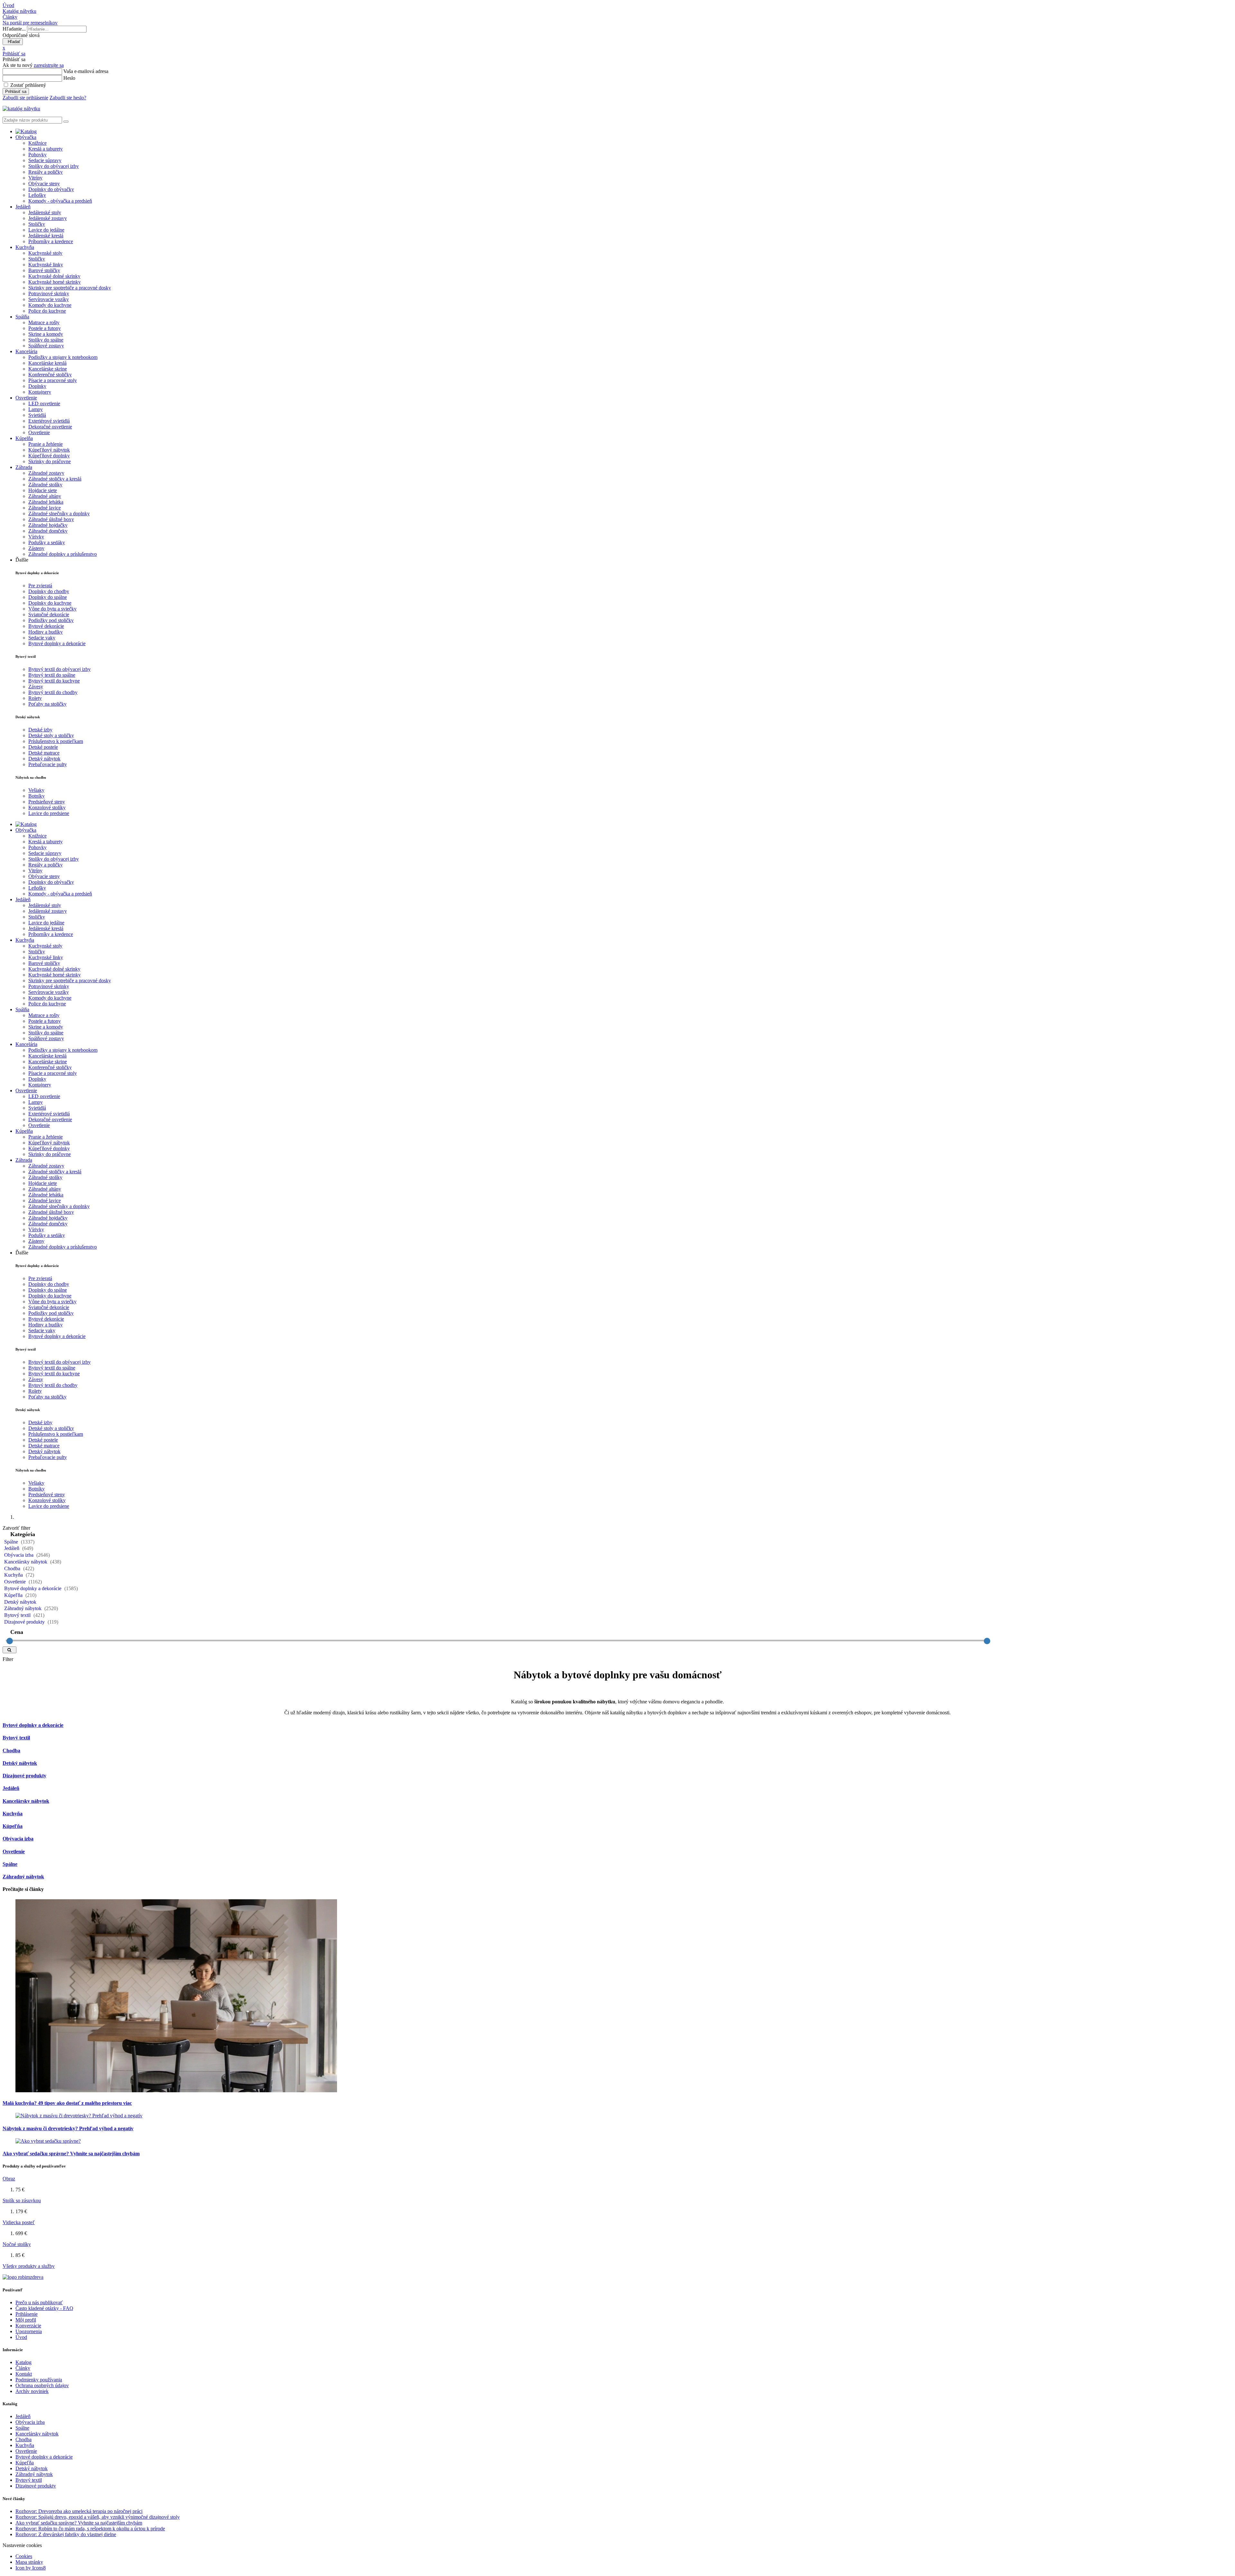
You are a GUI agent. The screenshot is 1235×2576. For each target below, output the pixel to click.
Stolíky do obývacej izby (54, 166)
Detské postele (43, 747)
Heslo (69, 78)
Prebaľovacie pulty (48, 764)
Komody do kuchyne (50, 305)
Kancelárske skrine (48, 369)
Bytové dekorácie (46, 626)
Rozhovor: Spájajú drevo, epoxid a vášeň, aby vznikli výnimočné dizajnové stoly (98, 2517)
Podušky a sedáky (47, 542)
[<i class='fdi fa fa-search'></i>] (66, 122)
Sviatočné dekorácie (49, 614)
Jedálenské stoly (45, 212)
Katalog (23, 2362)
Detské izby (40, 730)
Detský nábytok (44, 759)
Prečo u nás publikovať (39, 2302)
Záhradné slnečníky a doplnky (59, 513)
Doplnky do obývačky (51, 189)
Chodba (13, 1568)
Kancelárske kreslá (47, 363)
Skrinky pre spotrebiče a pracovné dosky (70, 288)
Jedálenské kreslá (46, 236)
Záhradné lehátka (46, 502)
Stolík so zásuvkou (22, 2200)
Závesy (36, 687)
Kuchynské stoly (45, 253)
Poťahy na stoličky (47, 704)
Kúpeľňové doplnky (49, 456)
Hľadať (13, 42)
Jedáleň (12, 1548)
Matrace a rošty (44, 322)
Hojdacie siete (43, 490)
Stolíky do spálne (46, 340)
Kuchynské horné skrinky (55, 282)
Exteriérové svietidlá (49, 421)
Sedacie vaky (42, 638)
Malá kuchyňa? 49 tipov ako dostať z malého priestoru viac (67, 2103)
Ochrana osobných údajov (42, 2385)
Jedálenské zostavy (48, 218)
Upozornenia (29, 2331)
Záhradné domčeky (48, 531)
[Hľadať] (9, 1650)
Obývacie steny (44, 183)
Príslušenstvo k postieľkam (56, 741)
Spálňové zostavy (46, 346)
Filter (8, 1659)
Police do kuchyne (47, 311)
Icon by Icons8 (31, 2568)
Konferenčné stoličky (50, 375)
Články (23, 2368)
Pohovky (37, 155)
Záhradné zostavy (46, 473)
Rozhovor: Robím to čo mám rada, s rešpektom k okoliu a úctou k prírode (90, 2529)
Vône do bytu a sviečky (52, 609)
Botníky (37, 796)
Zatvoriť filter (16, 1528)
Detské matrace (44, 753)
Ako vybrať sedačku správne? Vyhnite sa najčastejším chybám (71, 2154)
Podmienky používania (39, 2380)
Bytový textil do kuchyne (54, 681)
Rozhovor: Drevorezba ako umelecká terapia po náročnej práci (79, 2511)
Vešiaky (36, 790)
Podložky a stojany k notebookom (63, 357)
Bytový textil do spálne (52, 675)
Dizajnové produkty (25, 1622)
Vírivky (36, 537)
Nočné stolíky (17, 2244)
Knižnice (37, 143)
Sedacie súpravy (45, 160)
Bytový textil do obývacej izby (59, 669)
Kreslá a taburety (46, 149)
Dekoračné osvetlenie (50, 427)
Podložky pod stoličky (51, 620)
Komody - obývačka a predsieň (60, 201)
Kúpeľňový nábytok (49, 450)
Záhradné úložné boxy (51, 519)
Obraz (9, 2179)
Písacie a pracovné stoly (53, 380)
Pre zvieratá (40, 586)
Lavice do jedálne (46, 230)
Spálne (12, 1542)
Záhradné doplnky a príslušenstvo (63, 554)
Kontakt (24, 2374)
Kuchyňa (14, 1575)
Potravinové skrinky (49, 293)
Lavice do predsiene (49, 813)
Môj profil (26, 2320)
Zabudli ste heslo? (68, 98)
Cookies (24, 2556)
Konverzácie (28, 2326)
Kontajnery (40, 392)
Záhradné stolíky (45, 485)
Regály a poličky (46, 172)
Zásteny (36, 548)
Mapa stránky (29, 2562)
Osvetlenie (39, 432)
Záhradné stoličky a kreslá (55, 479)
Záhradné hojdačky (48, 525)
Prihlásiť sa (16, 92)
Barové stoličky (44, 270)
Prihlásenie (27, 2314)
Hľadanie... (14, 29)
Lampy (36, 409)
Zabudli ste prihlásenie (25, 98)
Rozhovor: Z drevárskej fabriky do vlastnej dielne (66, 2534)
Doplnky (37, 386)
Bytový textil (18, 1615)
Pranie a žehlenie (46, 444)
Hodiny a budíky (46, 632)
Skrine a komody (46, 334)
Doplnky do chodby (49, 591)
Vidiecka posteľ (19, 2222)
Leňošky (37, 195)
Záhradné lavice (45, 508)
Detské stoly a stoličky (51, 735)
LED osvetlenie (44, 403)
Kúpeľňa (14, 1595)
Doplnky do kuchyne (50, 603)
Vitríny (35, 178)
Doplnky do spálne (48, 597)
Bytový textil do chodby (53, 692)
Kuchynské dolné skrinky (54, 276)
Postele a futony (45, 328)
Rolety (35, 698)
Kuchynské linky (46, 265)
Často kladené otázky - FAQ (44, 2308)
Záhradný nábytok (23, 1608)
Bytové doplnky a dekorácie (57, 643)
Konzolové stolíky (47, 807)
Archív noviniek (32, 2391)
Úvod (21, 2337)
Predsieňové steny (47, 802)
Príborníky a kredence (51, 241)
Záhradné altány (45, 496)
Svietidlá (37, 415)
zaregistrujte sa (49, 65)
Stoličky (37, 224)
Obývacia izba (19, 1555)
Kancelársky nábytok (26, 1562)
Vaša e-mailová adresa (86, 71)
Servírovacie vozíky (49, 299)
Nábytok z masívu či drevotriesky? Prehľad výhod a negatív (68, 2128)
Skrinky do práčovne (50, 461)
